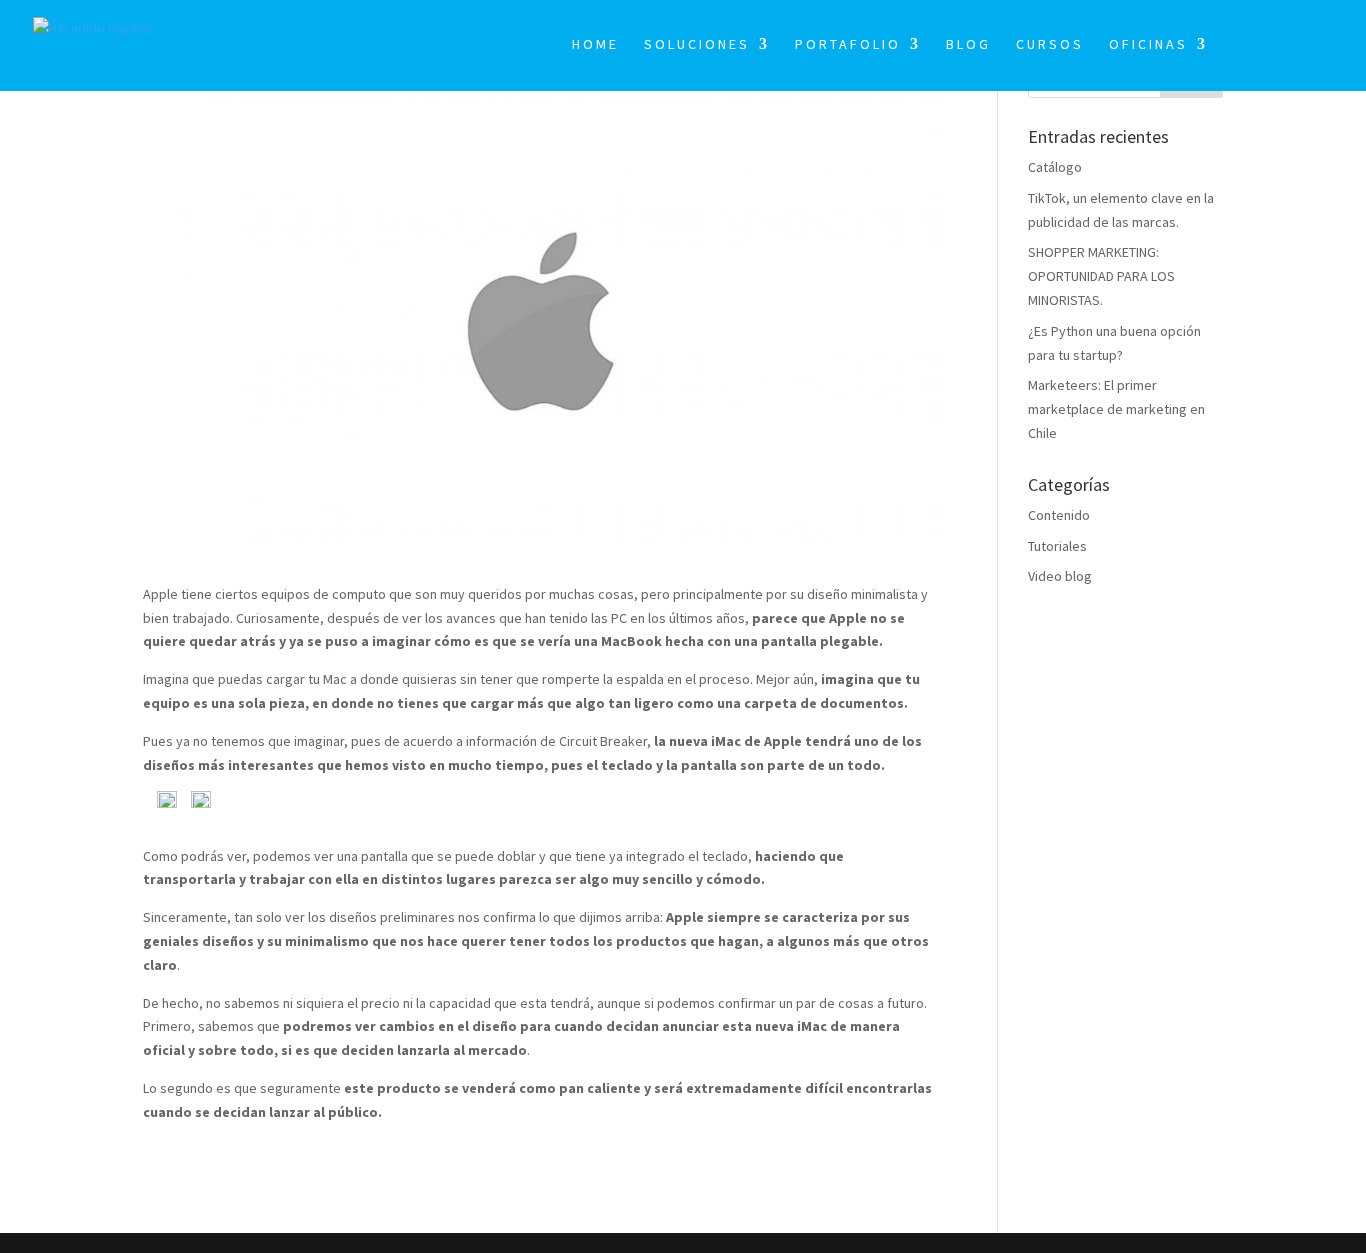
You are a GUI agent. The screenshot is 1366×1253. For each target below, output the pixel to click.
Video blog (1060, 576)
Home (595, 45)
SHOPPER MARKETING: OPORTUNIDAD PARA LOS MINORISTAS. (1101, 276)
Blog (968, 45)
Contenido (1059, 515)
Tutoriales (1057, 546)
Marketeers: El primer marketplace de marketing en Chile (1116, 409)
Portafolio (848, 45)
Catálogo (1055, 167)
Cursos (1050, 45)
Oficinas (1148, 45)
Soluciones (697, 45)
